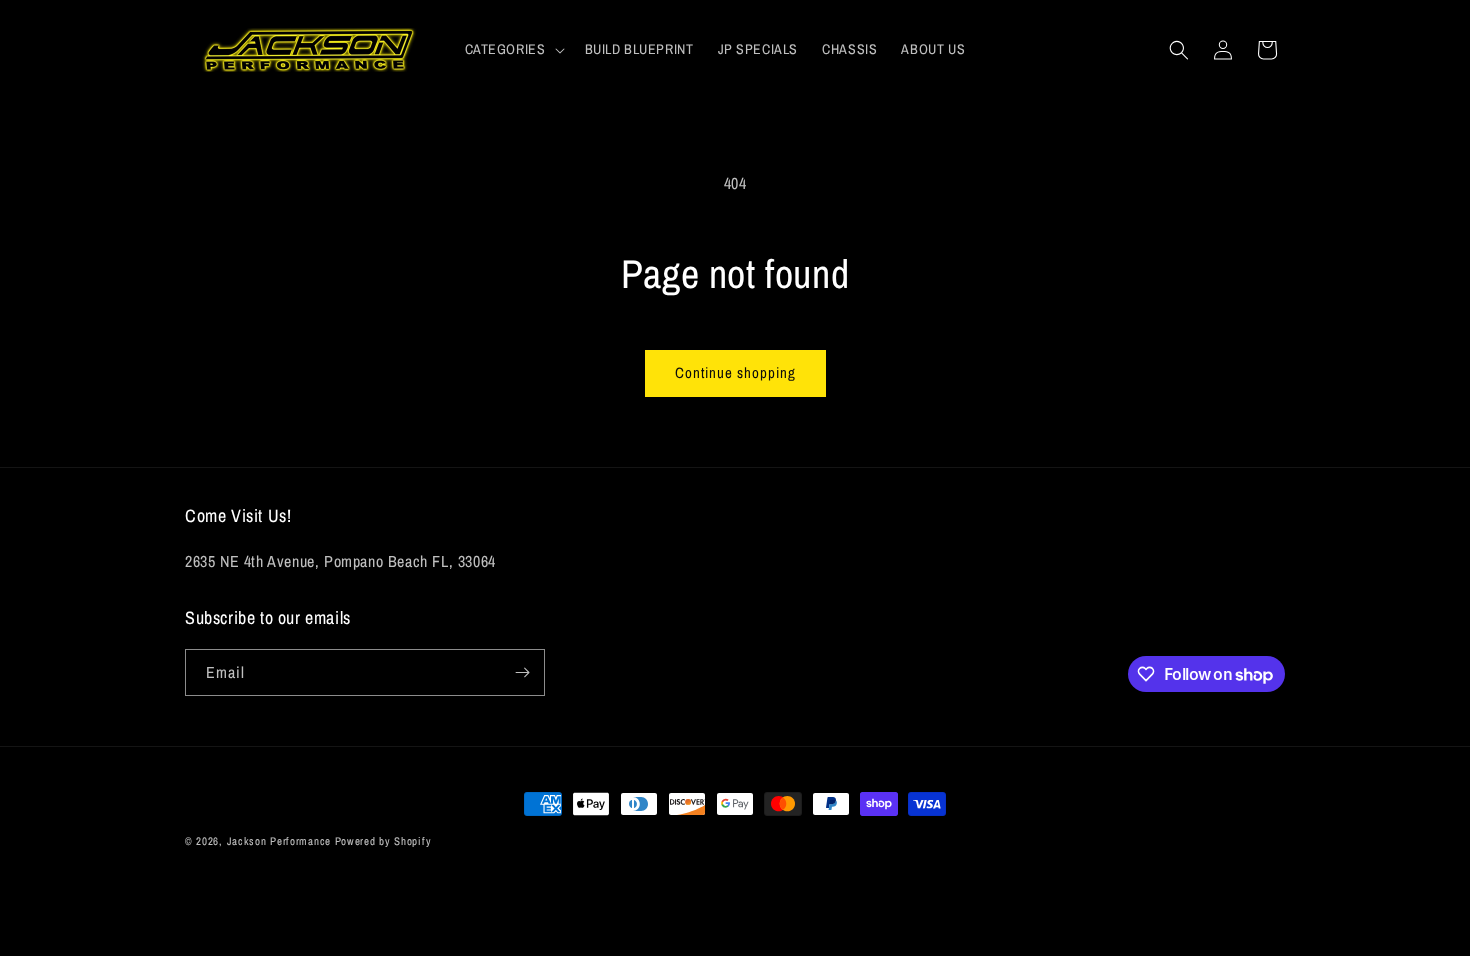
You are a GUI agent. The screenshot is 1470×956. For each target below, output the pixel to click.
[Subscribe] (522, 672)
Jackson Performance (279, 841)
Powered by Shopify (383, 841)
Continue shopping (735, 372)
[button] (513, 49)
